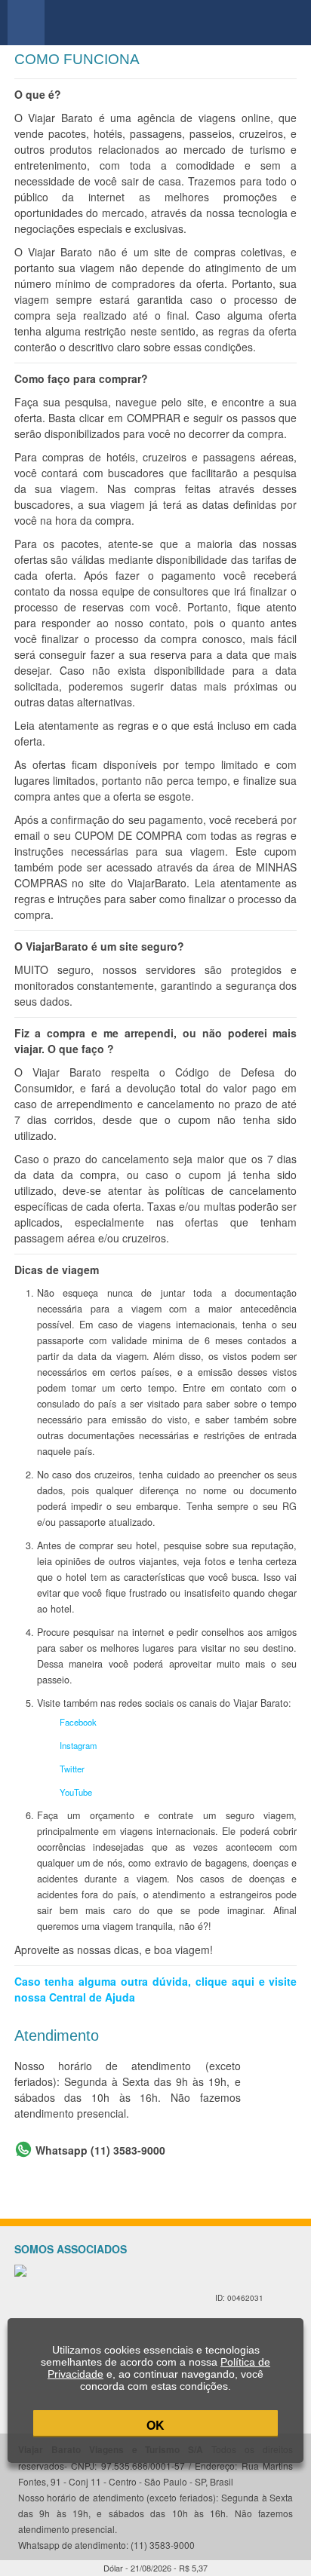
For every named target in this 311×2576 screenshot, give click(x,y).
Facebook (78, 1722)
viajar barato (161, 23)
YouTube (76, 1792)
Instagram (78, 1745)
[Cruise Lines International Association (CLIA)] (242, 2279)
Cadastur (88, 2305)
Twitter (72, 1769)
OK (155, 2425)
